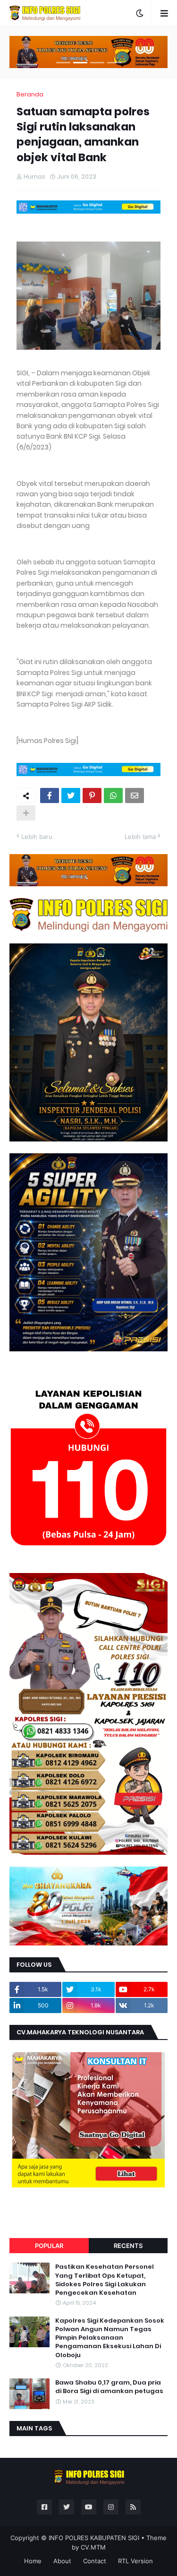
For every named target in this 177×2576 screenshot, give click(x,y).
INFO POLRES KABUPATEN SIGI (94, 2538)
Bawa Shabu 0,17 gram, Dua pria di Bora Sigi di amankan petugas (109, 2387)
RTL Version (135, 2561)
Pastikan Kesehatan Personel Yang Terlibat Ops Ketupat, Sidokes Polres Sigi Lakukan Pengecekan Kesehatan (105, 2280)
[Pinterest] (92, 795)
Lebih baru (37, 837)
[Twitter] (71, 795)
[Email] (135, 795)
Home (33, 2561)
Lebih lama (140, 837)
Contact (95, 2561)
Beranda (30, 94)
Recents (128, 2246)
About (62, 2561)
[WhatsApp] (113, 795)
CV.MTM (93, 2547)
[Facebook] (50, 795)
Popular (49, 2246)
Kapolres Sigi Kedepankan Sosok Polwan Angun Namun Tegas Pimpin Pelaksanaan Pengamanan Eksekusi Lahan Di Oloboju (110, 2338)
